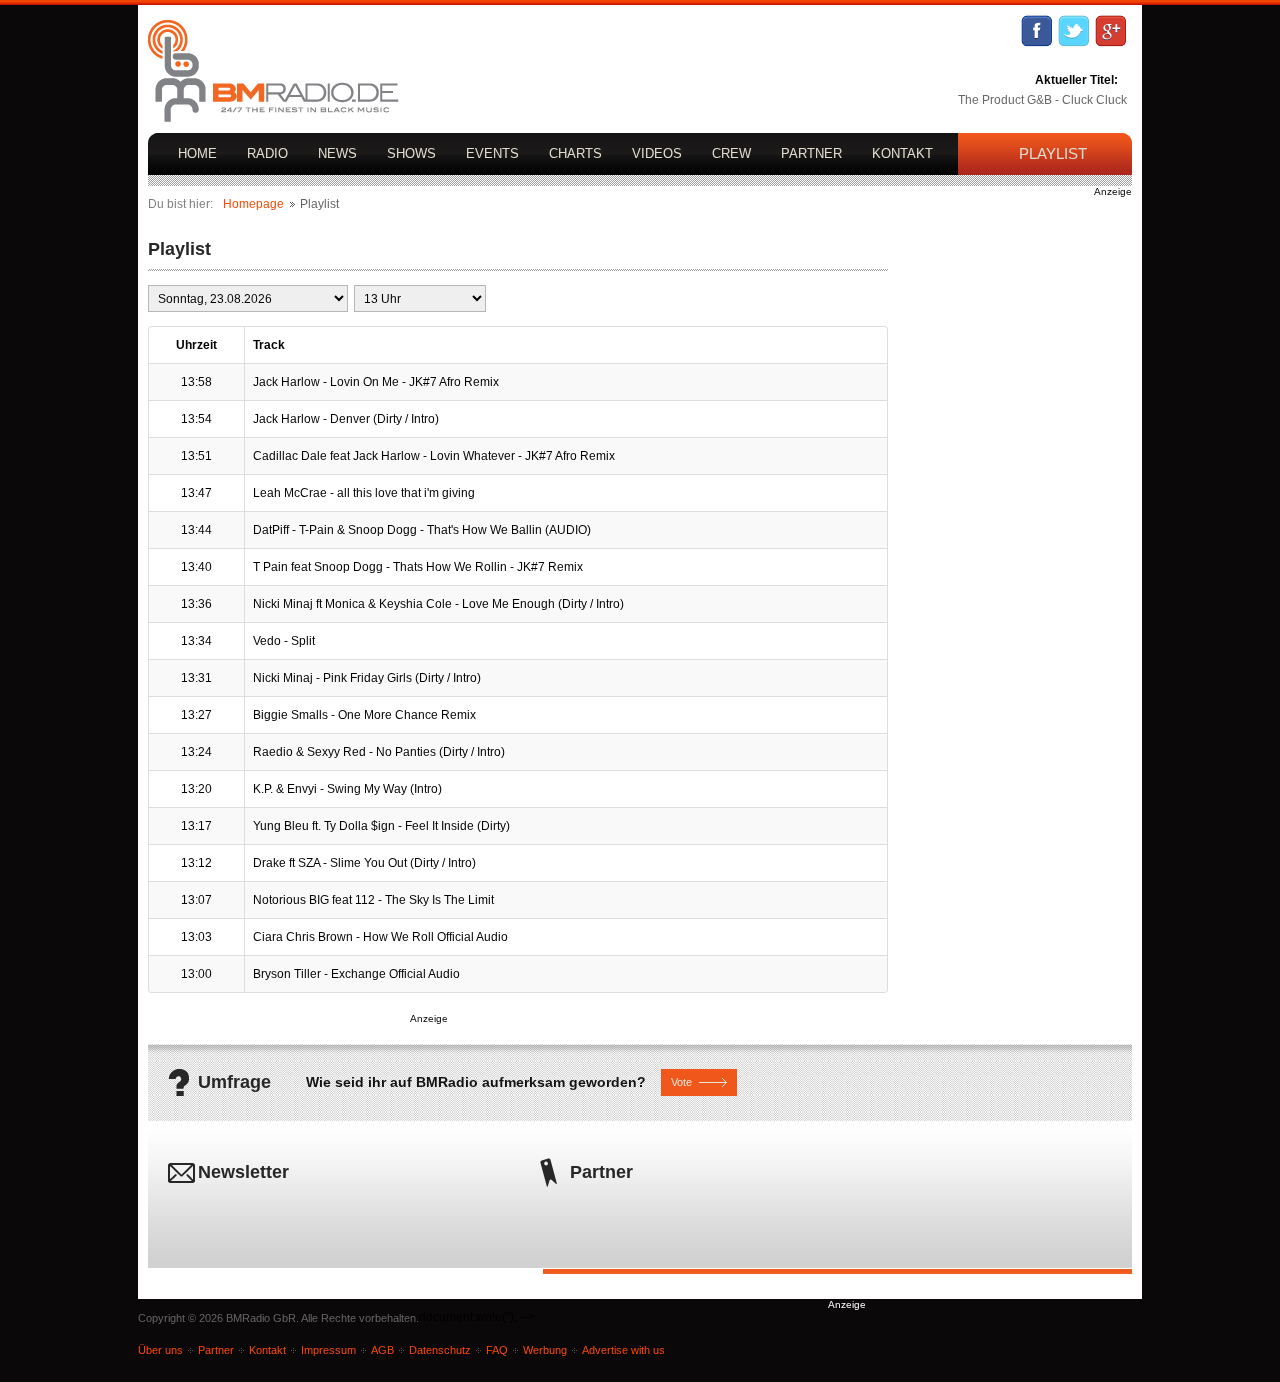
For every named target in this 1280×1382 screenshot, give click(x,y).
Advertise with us (623, 1350)
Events (492, 153)
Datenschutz (440, 1350)
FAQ (497, 1350)
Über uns (160, 1350)
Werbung (545, 1350)
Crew (731, 153)
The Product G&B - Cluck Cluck (1042, 100)
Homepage (253, 204)
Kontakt (902, 153)
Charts (575, 153)
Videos (657, 153)
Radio (267, 153)
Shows (411, 153)
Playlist (1053, 153)
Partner (811, 153)
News (337, 153)
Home (197, 153)
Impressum (328, 1350)
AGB (382, 1350)
